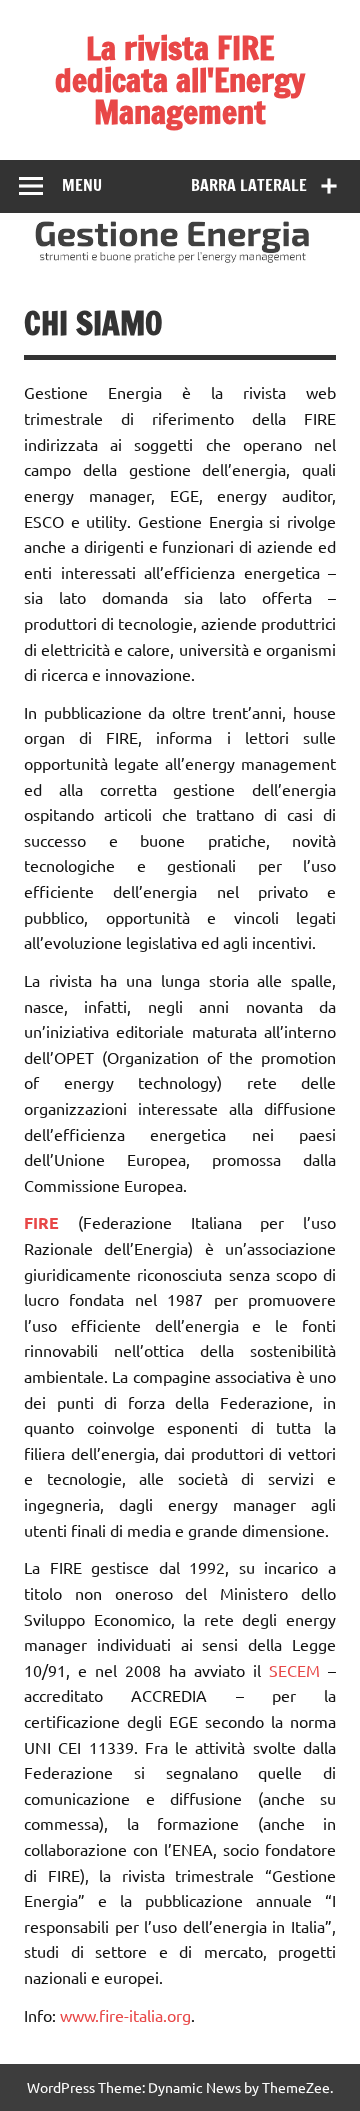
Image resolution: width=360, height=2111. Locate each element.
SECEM (294, 1670)
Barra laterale (249, 185)
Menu (82, 185)
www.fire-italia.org (125, 2015)
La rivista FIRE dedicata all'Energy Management (180, 80)
